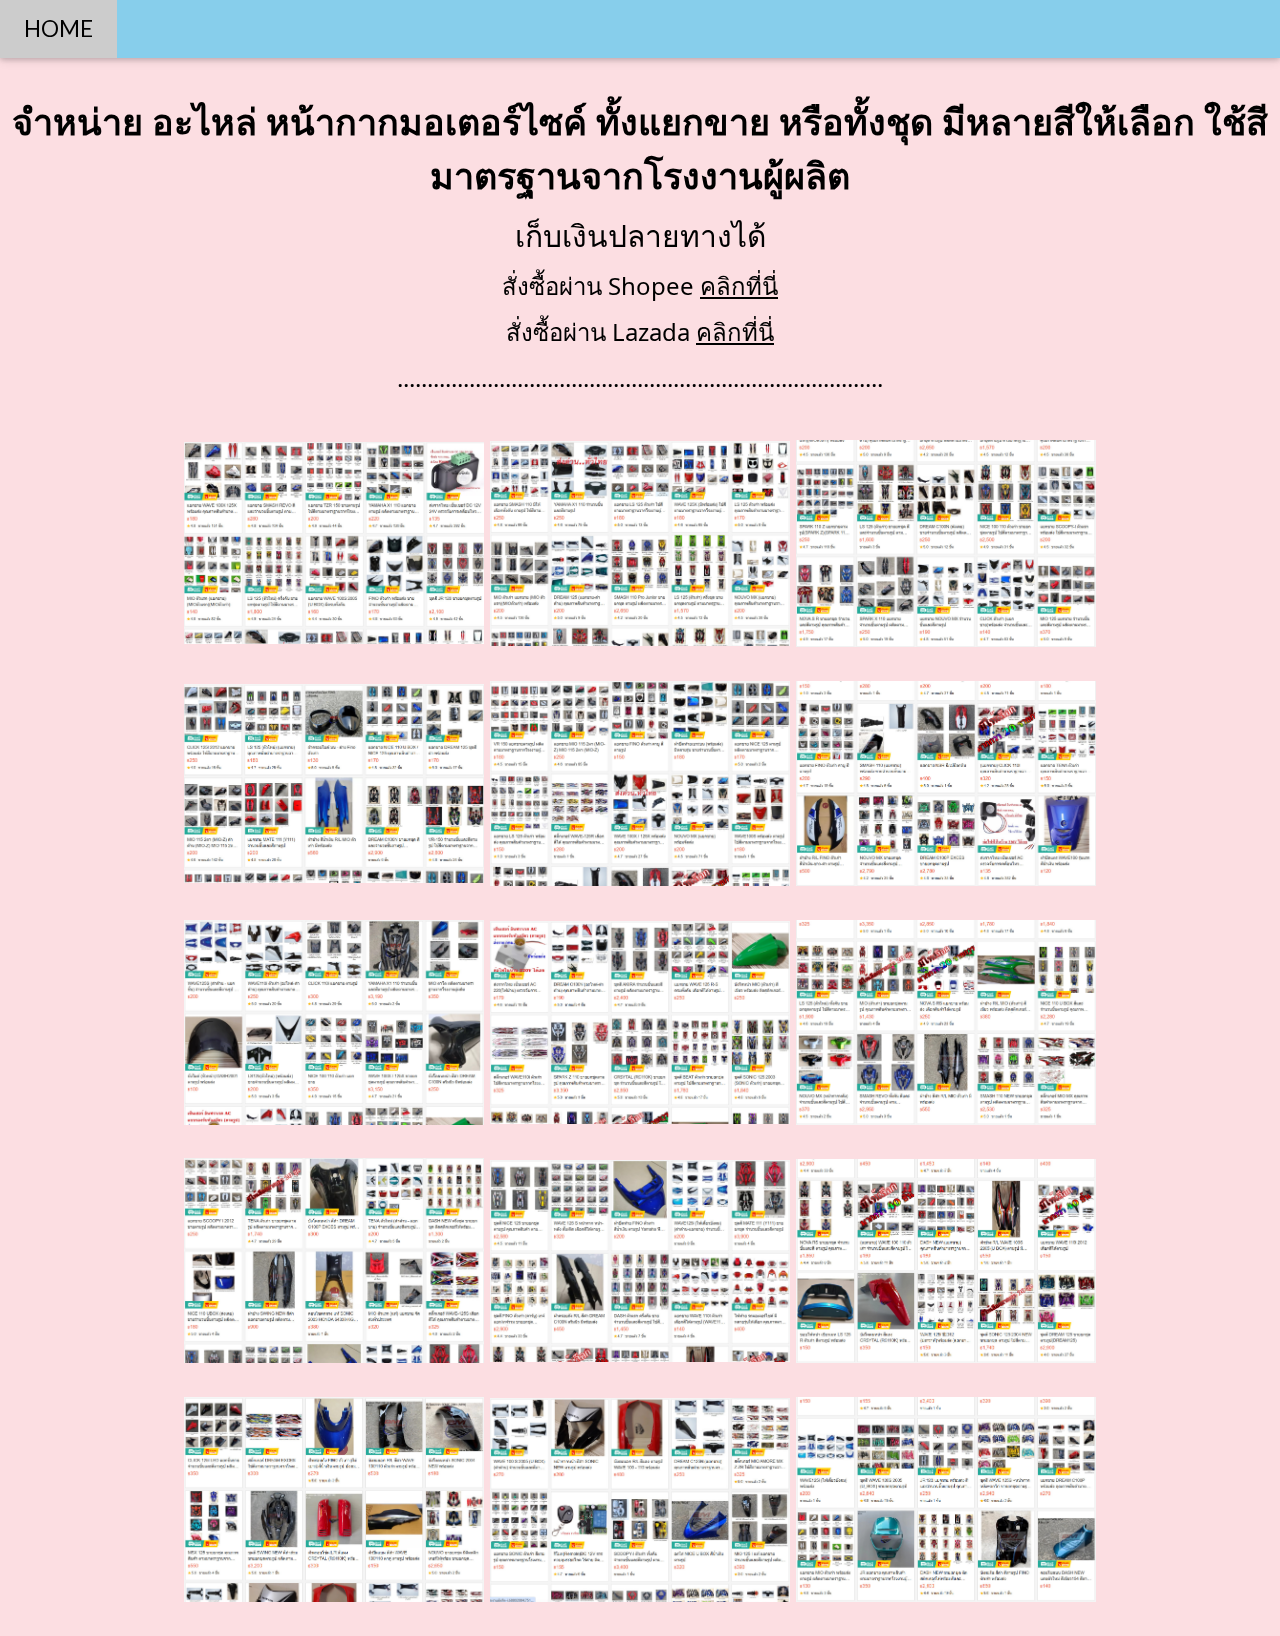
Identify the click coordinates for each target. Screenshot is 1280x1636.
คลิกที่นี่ (739, 285)
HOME (58, 28)
